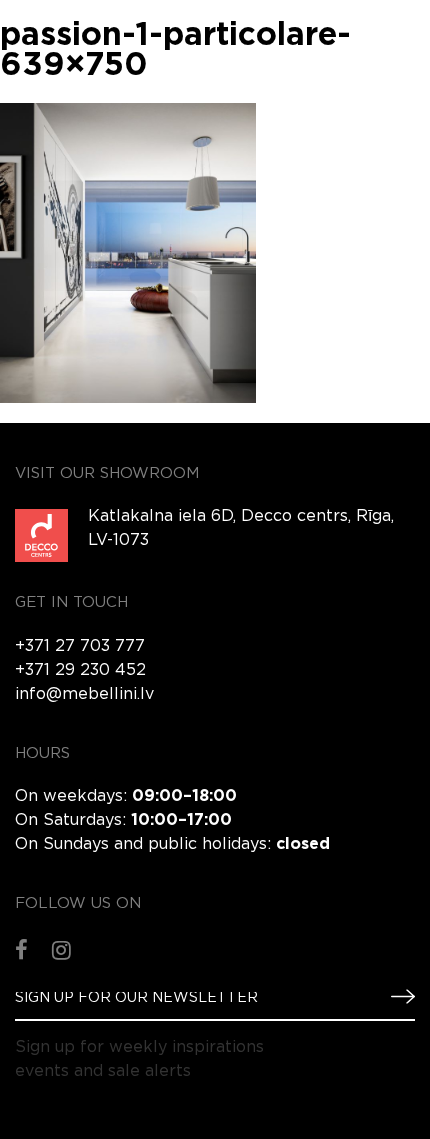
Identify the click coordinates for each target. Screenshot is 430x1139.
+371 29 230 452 (80, 670)
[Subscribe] (395, 997)
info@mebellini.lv (84, 694)
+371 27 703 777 (80, 646)
